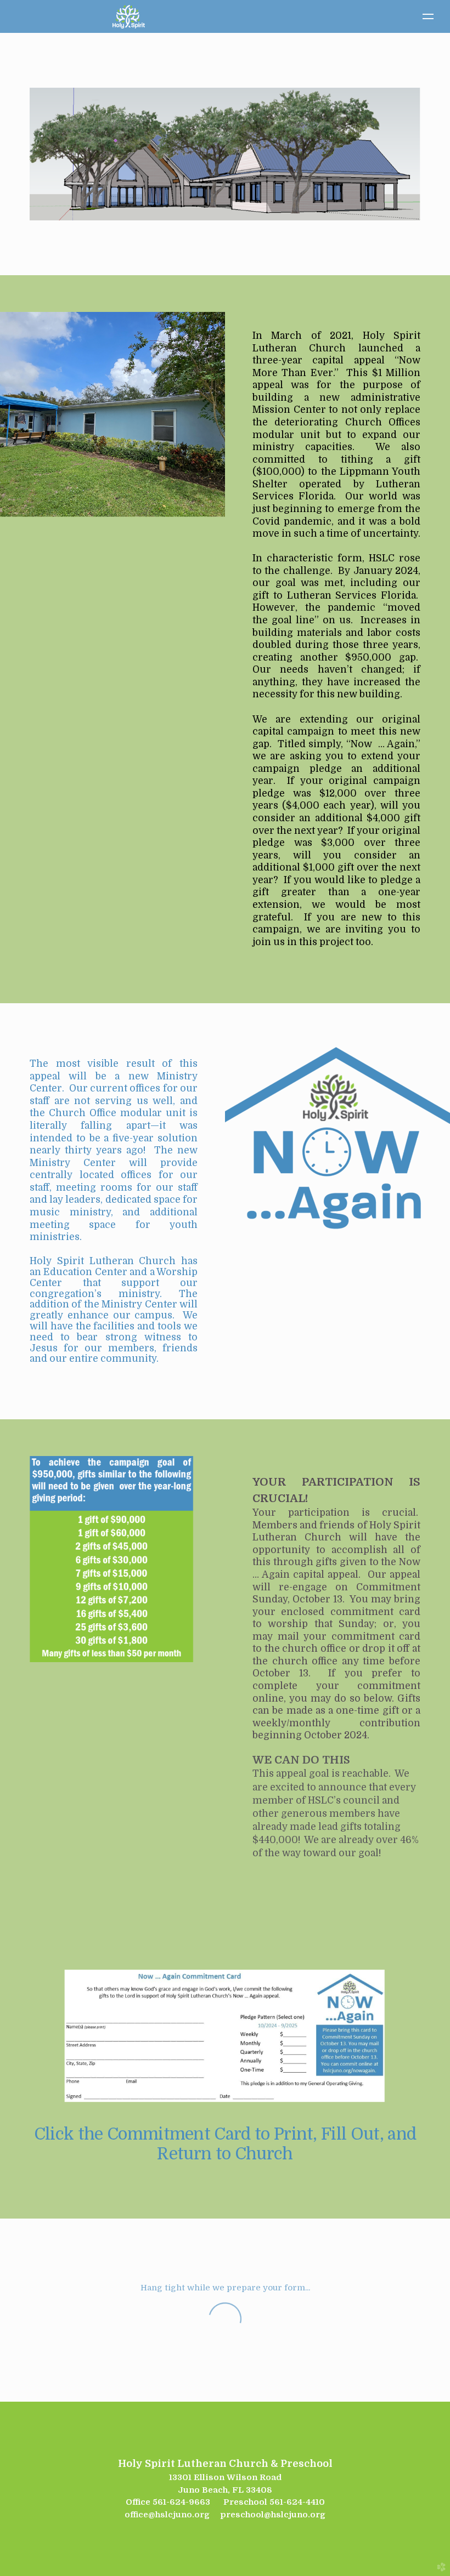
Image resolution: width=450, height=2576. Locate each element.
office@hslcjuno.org (167, 2515)
